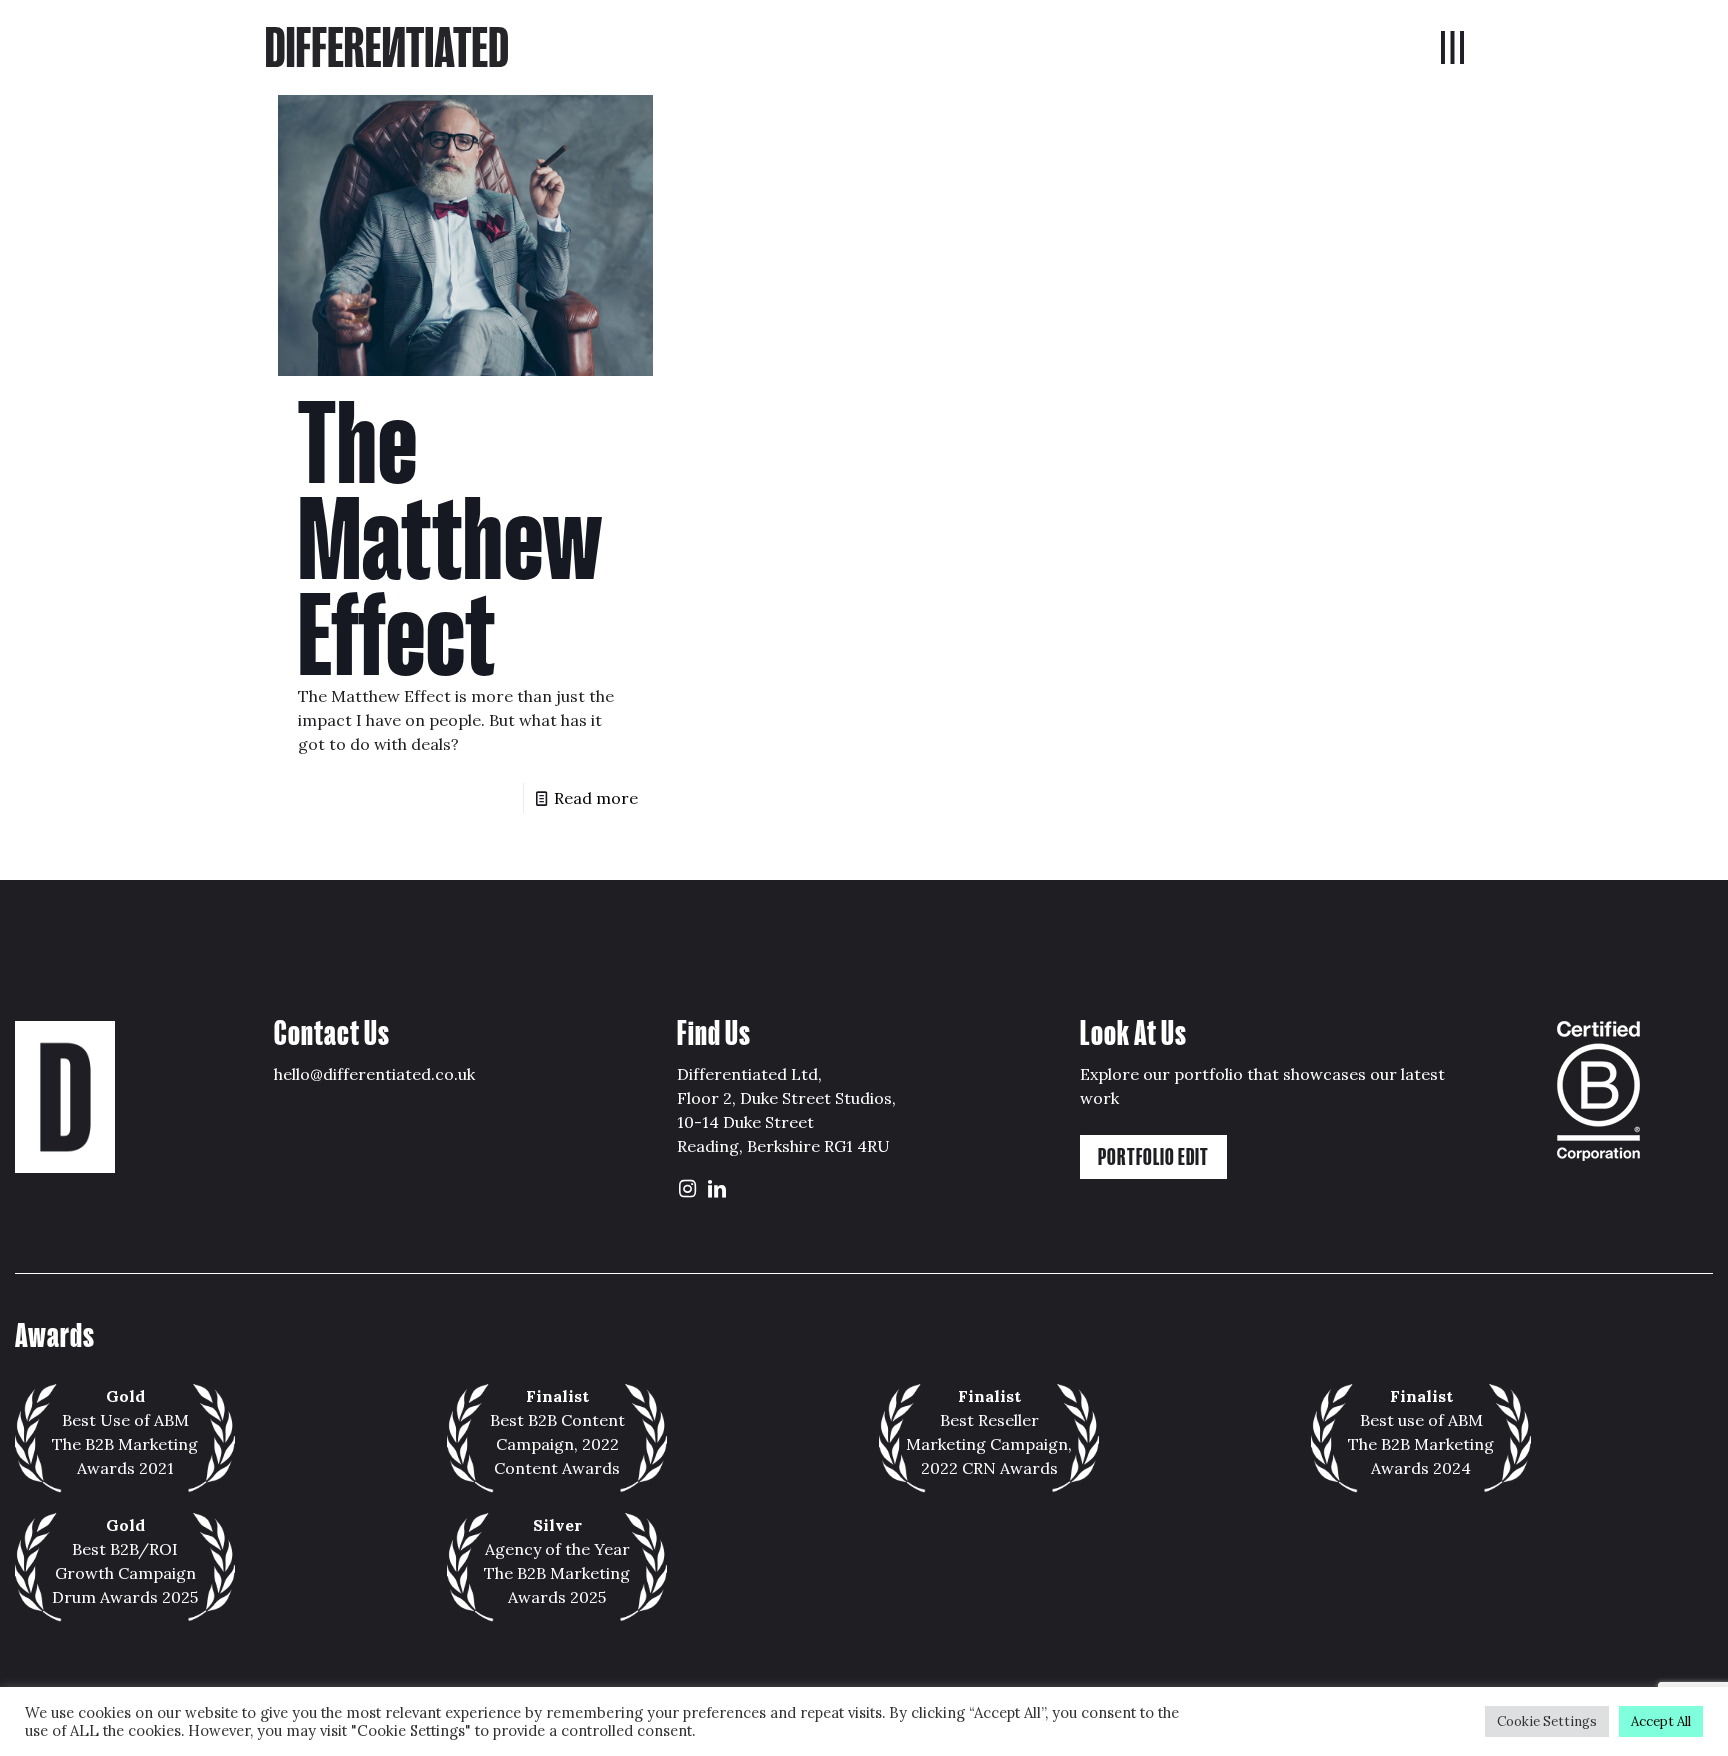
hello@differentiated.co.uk (374, 1074)
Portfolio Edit (1153, 1157)
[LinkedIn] (717, 1190)
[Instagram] (687, 1190)
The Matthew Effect (450, 539)
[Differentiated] (387, 45)
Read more (596, 798)
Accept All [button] (1661, 1721)
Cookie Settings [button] (1547, 1721)
